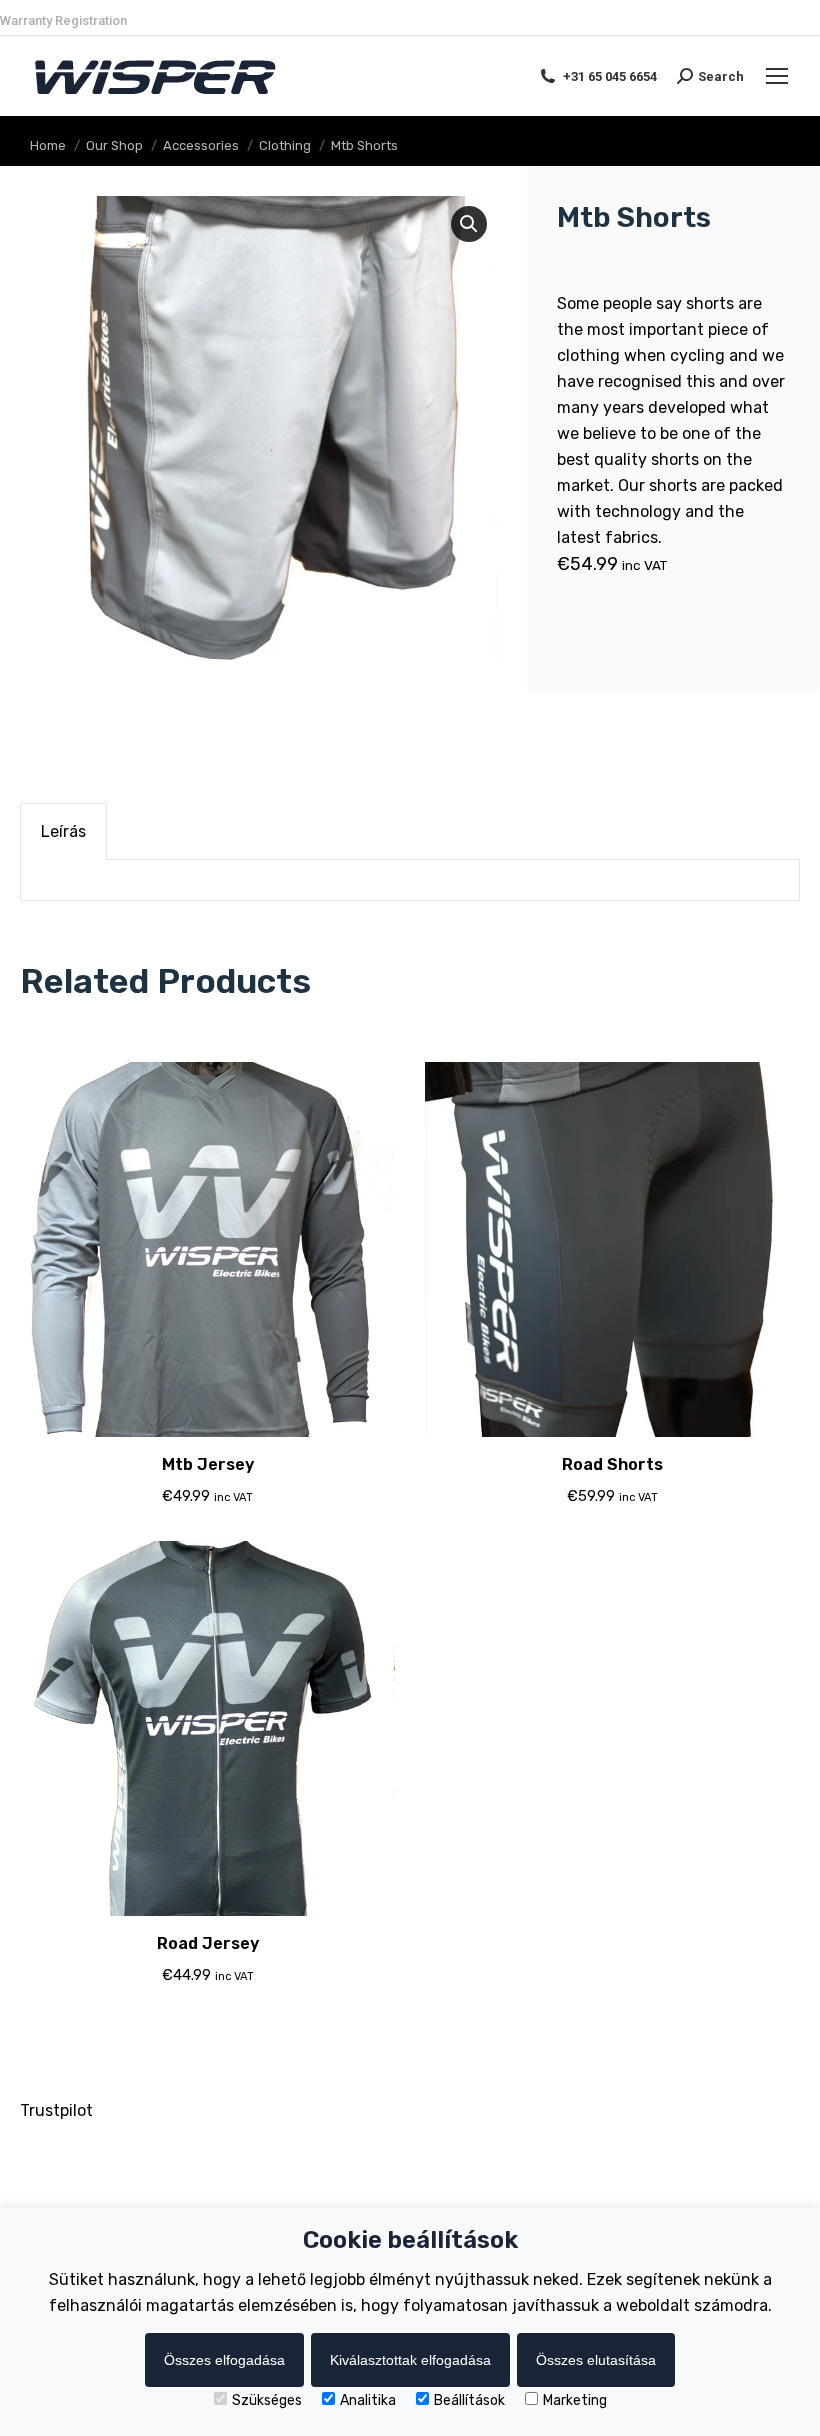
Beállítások (469, 2400)
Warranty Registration (63, 20)
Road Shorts (612, 1464)
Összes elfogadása (224, 2360)
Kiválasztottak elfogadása (410, 2360)
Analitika (368, 2400)
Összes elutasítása (596, 2360)
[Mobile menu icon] (777, 76)
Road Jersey (208, 1943)
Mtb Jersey (208, 1464)
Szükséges (267, 2400)
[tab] (63, 831)
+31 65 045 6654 (610, 76)
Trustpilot (56, 2110)
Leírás (63, 831)
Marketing (575, 2400)
